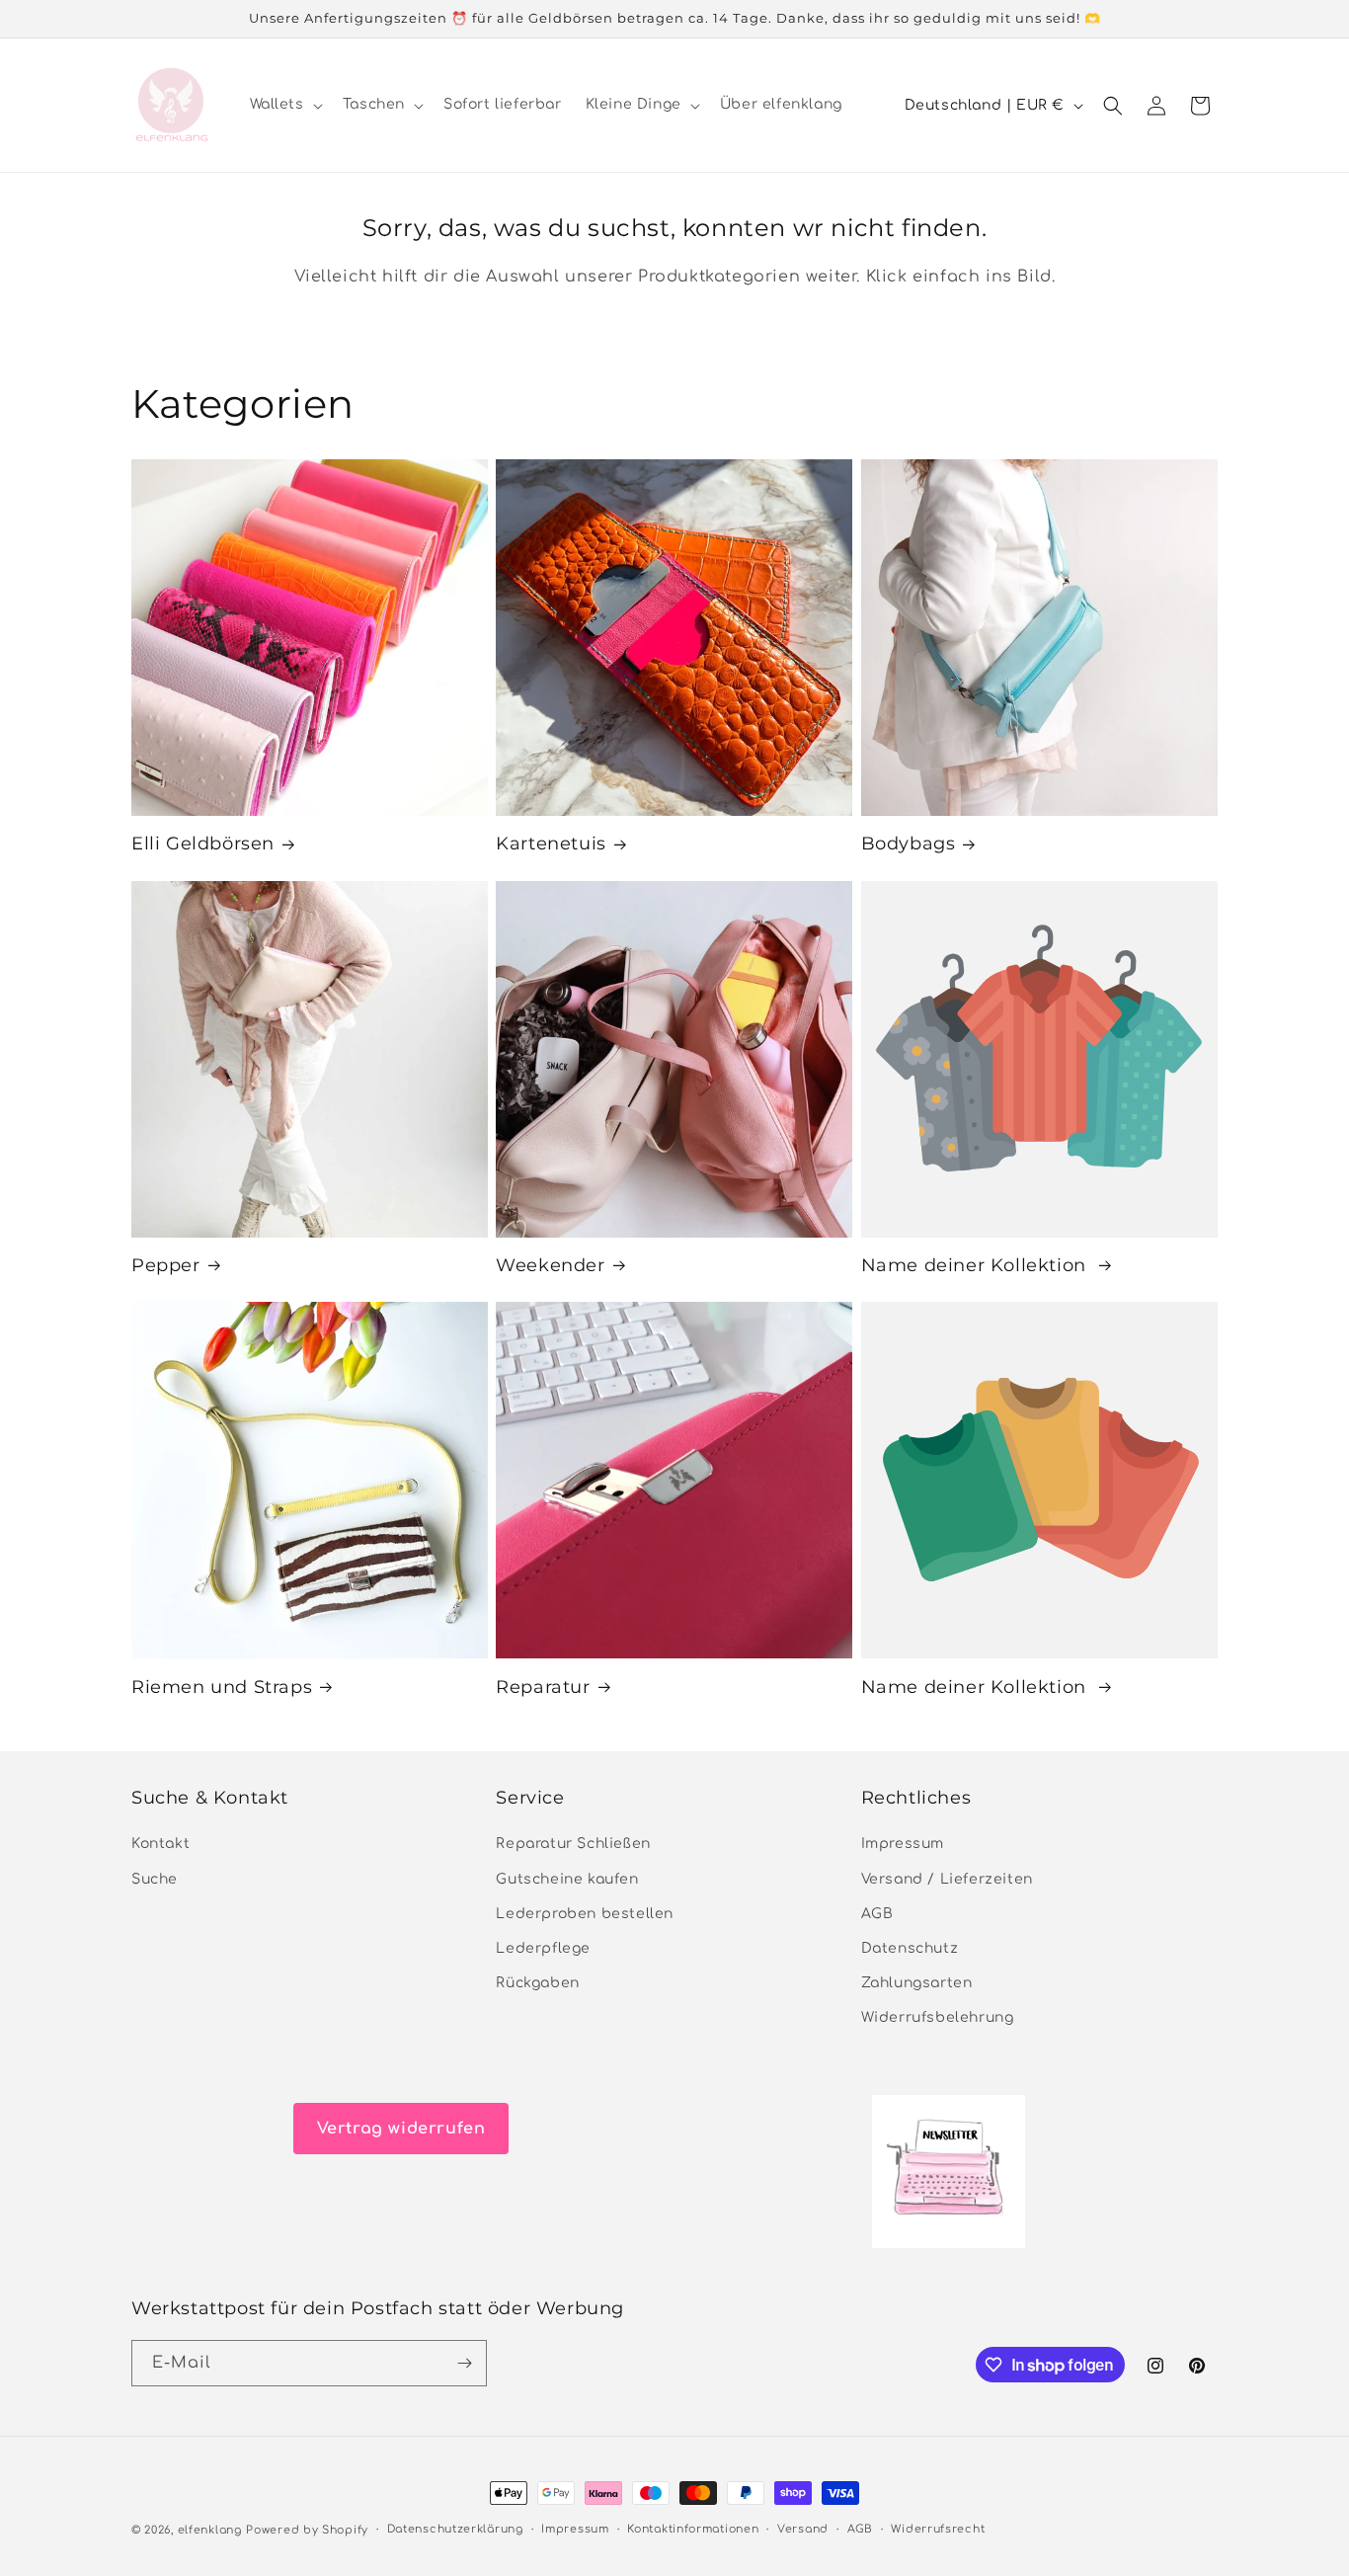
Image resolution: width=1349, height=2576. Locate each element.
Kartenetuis (551, 844)
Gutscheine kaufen (567, 1879)
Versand (803, 2529)
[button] (284, 105)
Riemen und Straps (222, 1687)
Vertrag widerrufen (401, 2129)
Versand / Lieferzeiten (947, 1879)
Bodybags (909, 844)
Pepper (166, 1265)
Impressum (903, 1845)
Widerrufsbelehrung (938, 2018)
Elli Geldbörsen (203, 844)
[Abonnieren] (464, 2363)
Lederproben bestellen (585, 1914)
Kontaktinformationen (693, 2529)
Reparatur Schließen (573, 1845)
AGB (877, 1914)
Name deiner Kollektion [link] (977, 1265)
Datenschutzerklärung (455, 2529)
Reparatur (543, 1687)
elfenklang (210, 2530)
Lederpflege (543, 1948)
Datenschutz (910, 1948)
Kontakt (160, 1845)
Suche (155, 1879)
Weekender (550, 1265)
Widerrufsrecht (938, 2529)
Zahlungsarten (917, 1984)
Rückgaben (537, 1984)
